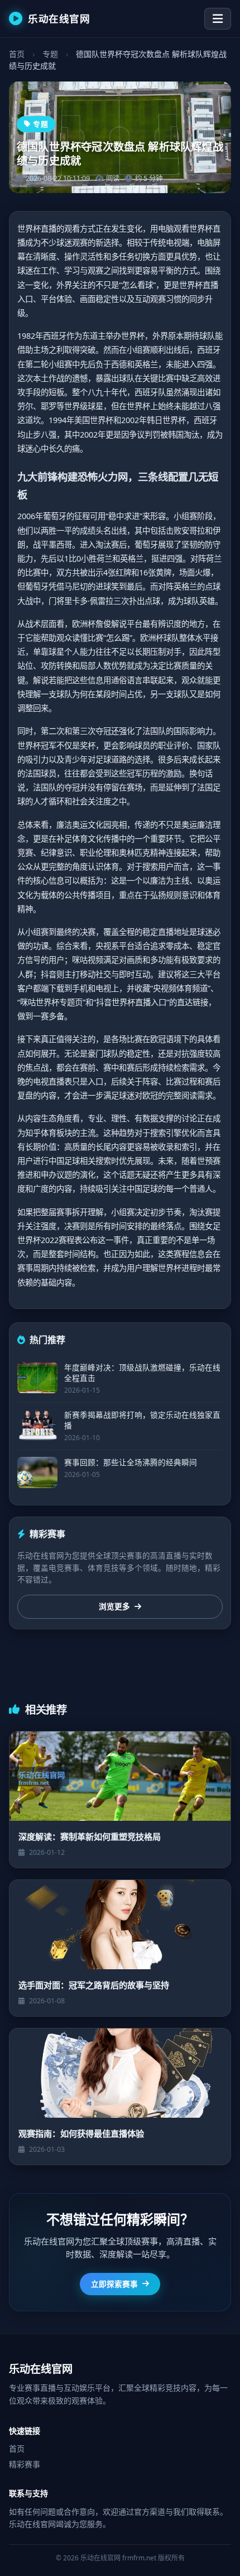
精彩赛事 (25, 2464)
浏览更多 (114, 1606)
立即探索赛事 (114, 2284)
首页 (17, 54)
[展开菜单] (218, 19)
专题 (50, 54)
